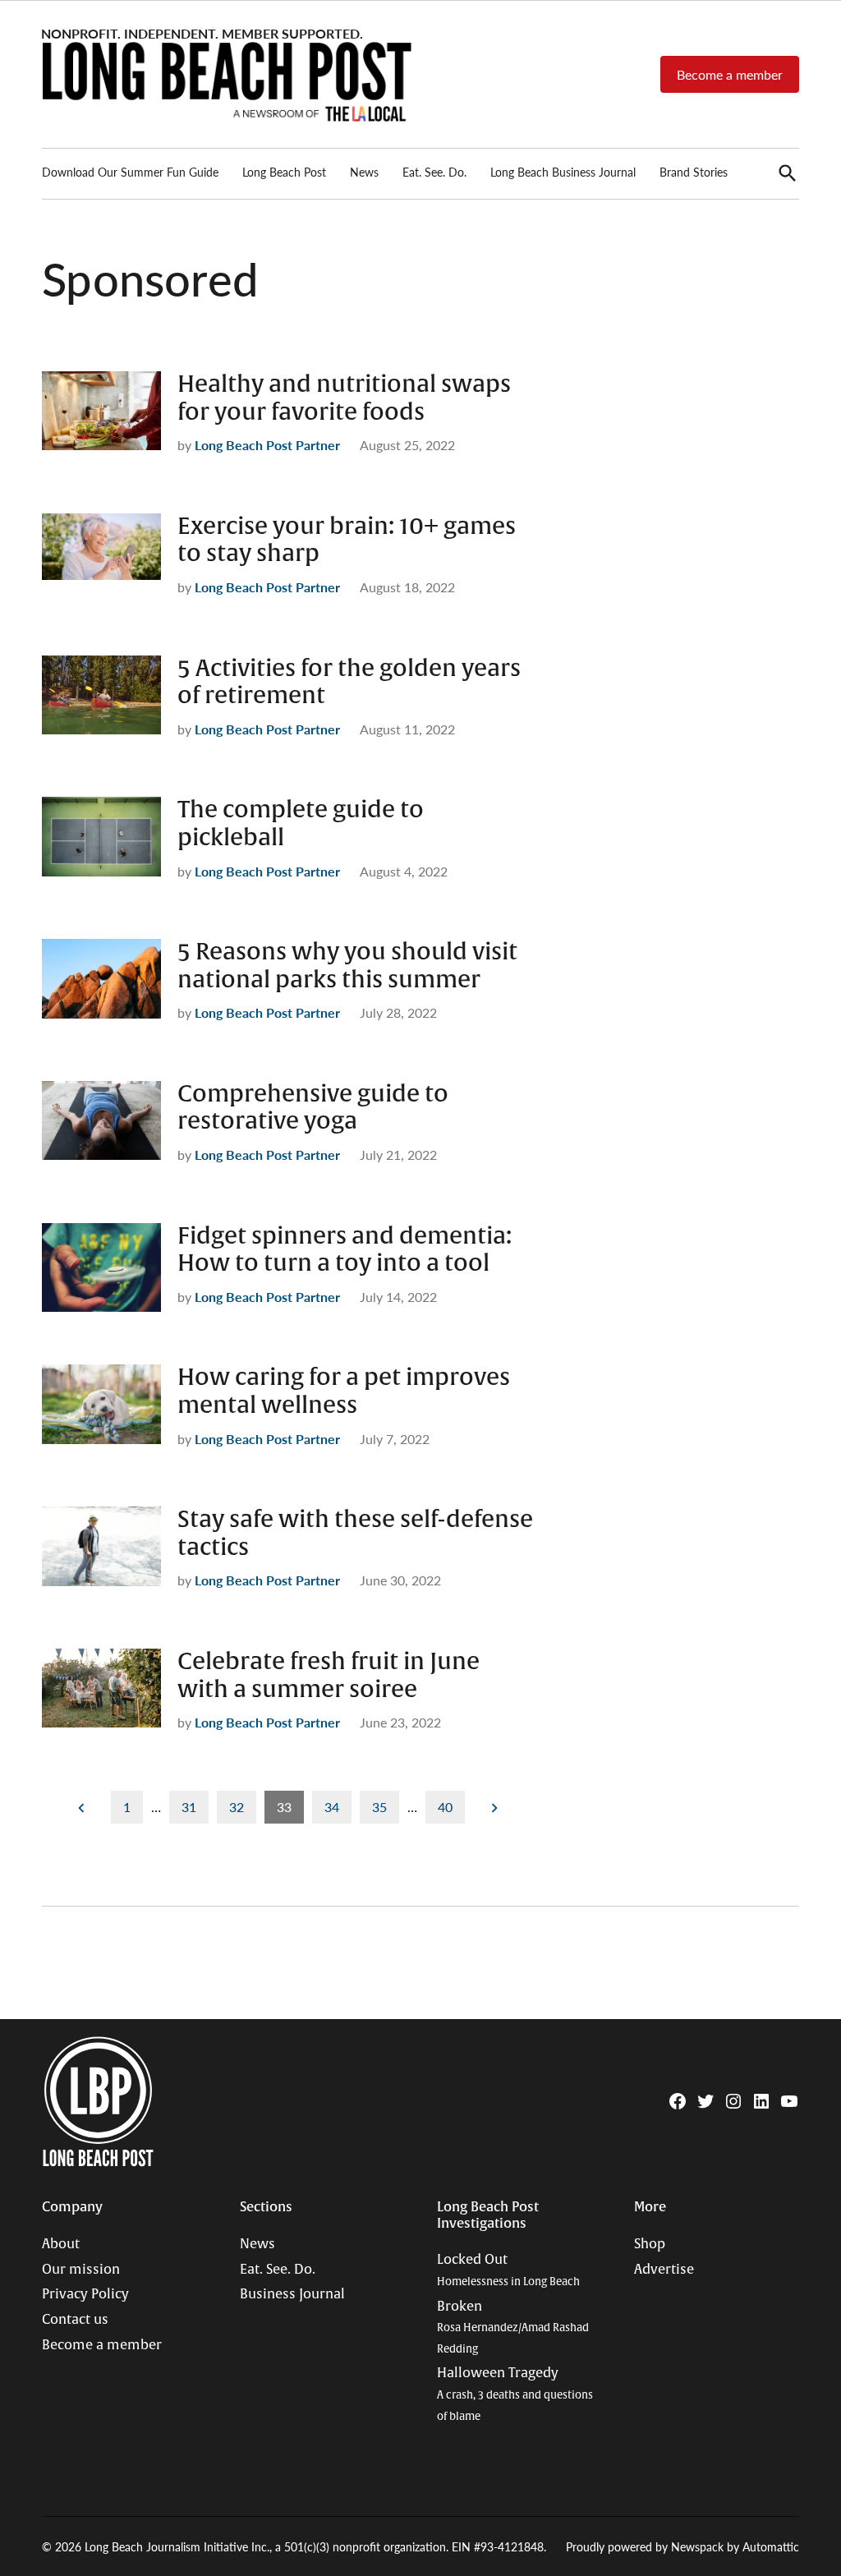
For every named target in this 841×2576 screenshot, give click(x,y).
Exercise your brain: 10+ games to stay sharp (347, 540)
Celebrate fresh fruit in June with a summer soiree (329, 1676)
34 (332, 1807)
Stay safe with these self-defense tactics (355, 1534)
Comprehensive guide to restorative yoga (313, 1108)
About (61, 2244)
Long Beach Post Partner (267, 445)
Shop (650, 2244)
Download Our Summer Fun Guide (130, 172)
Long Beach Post (284, 172)
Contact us (75, 2320)
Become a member (730, 74)
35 (379, 1807)
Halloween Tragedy (515, 2394)
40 (445, 1807)
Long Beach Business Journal (563, 172)
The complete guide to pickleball (301, 824)
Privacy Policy (85, 2294)
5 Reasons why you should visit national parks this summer (347, 966)
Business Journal (292, 2294)
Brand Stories (694, 172)
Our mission (81, 2270)
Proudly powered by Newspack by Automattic (682, 2546)
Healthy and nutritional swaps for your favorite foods (344, 398)
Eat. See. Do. (434, 172)
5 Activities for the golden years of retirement (349, 683)
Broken (513, 2327)
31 (189, 1807)
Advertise (664, 2270)
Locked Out (508, 2270)
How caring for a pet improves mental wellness (344, 1391)
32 (237, 1807)
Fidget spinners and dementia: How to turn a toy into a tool (345, 1250)
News (364, 172)
